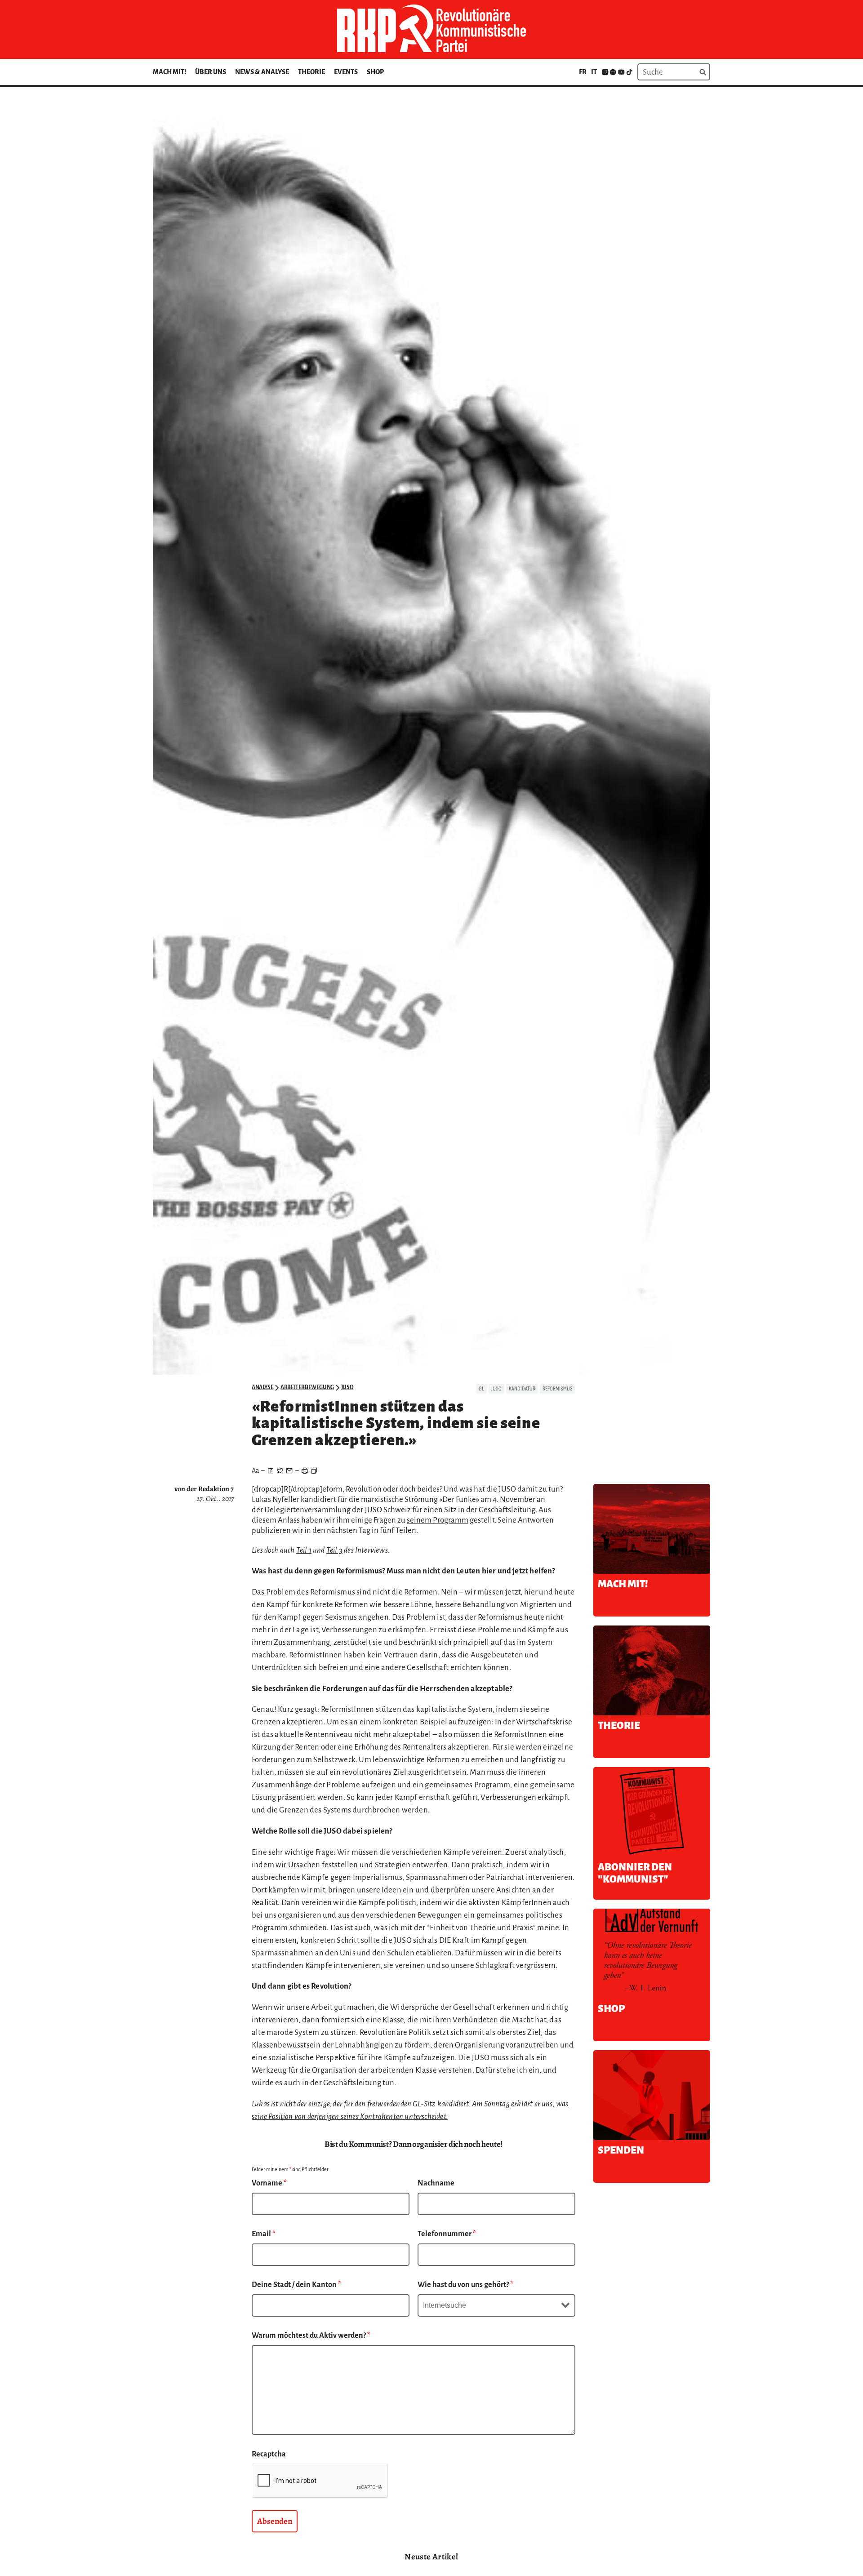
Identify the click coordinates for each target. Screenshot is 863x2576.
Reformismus (558, 1389)
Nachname (436, 2183)
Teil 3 (334, 1550)
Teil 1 (304, 1550)
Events (346, 72)
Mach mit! (169, 72)
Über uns (211, 72)
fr (583, 72)
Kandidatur (522, 1389)
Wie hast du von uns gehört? (465, 2285)
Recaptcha (269, 2454)
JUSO (496, 1389)
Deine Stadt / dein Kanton (296, 2285)
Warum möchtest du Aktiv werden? (311, 2336)
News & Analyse (262, 72)
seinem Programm (438, 1520)
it (594, 72)
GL (481, 1389)
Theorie (311, 72)
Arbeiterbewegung (307, 1387)
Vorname (269, 2183)
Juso (347, 1387)
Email (264, 2234)
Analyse (262, 1387)
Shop (375, 72)
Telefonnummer (447, 2234)
